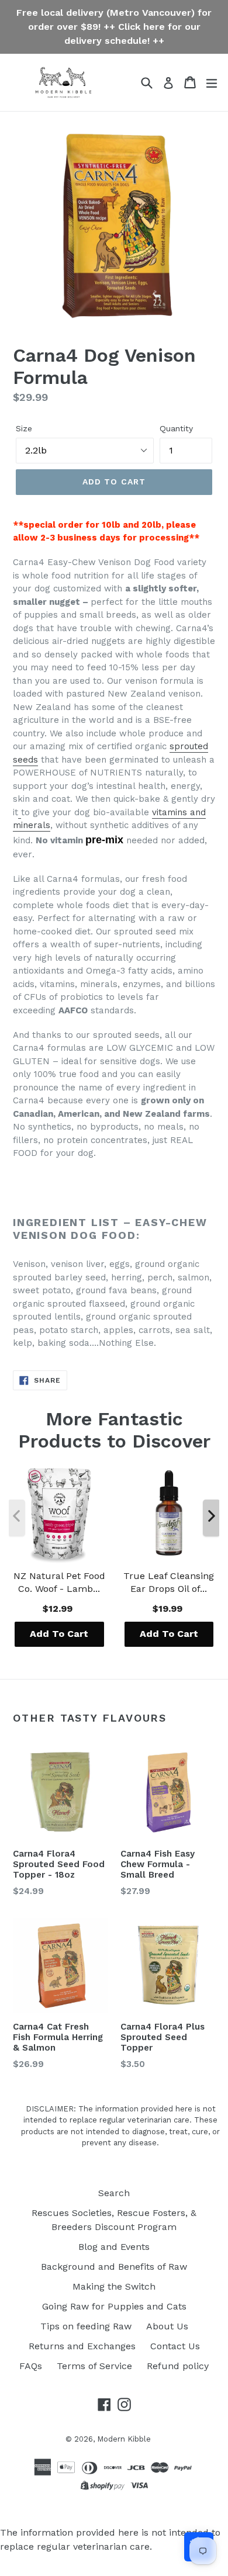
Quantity (176, 428)
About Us (167, 2326)
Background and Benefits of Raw (114, 2267)
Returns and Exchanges (82, 2346)
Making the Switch (114, 2286)
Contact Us (175, 2346)
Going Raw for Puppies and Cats (114, 2306)
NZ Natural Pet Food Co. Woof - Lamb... (59, 1582)
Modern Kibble (124, 2439)
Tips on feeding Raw (86, 2326)
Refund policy (178, 2366)
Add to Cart (59, 1634)
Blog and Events (114, 2247)
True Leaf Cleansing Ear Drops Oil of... (169, 1582)
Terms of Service (94, 2366)
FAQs (31, 2366)
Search (114, 2193)
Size (24, 428)
